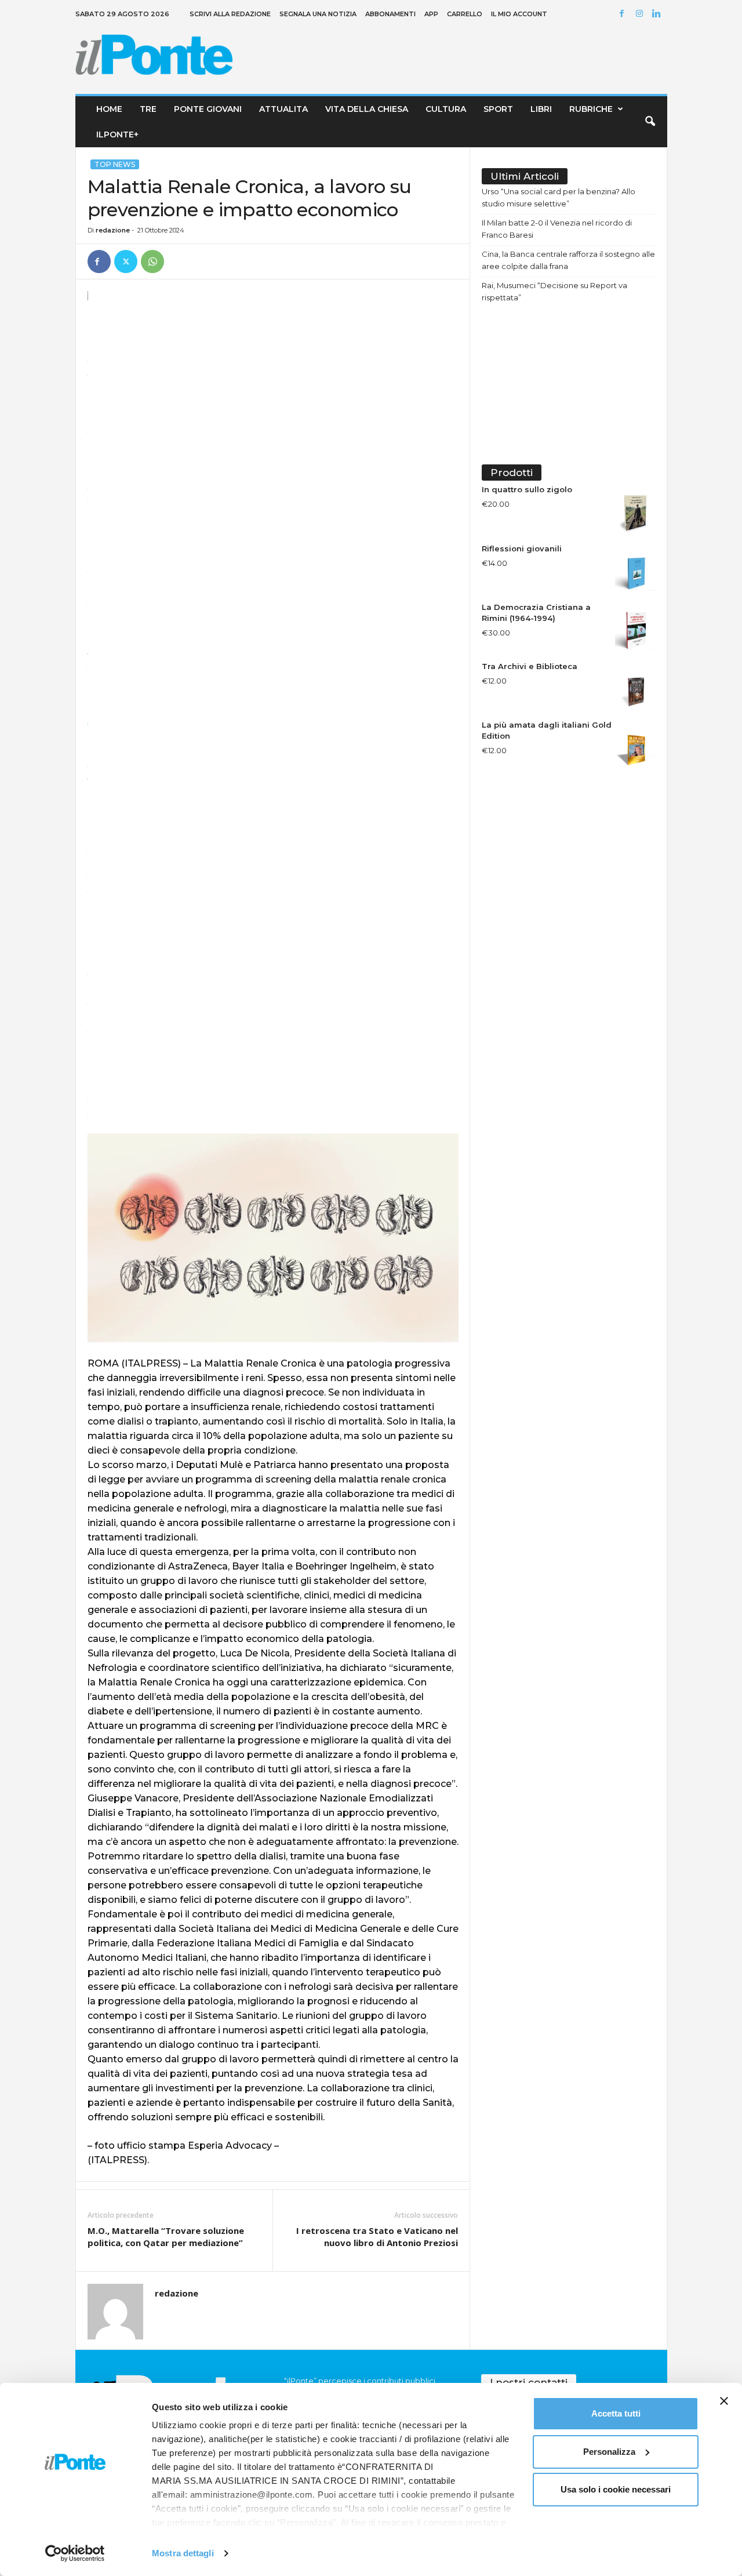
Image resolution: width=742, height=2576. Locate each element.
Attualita (283, 109)
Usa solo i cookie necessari (616, 2489)
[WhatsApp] (152, 261)
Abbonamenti (390, 14)
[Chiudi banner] (724, 2401)
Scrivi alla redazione (230, 14)
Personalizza (609, 2452)
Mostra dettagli (183, 2553)
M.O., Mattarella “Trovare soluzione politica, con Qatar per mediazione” (166, 2237)
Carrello (465, 14)
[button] (650, 122)
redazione (113, 230)
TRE (148, 109)
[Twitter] (126, 261)
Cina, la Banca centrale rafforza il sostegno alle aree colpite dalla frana (568, 260)
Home (109, 109)
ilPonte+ (117, 135)
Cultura (446, 109)
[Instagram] (641, 14)
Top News (115, 164)
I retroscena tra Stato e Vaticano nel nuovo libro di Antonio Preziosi (377, 2237)
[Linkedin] (659, 14)
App (431, 14)
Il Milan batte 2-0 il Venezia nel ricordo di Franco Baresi (557, 229)
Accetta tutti (616, 2413)
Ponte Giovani (208, 109)
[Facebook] (624, 14)
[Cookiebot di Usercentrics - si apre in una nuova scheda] (75, 2553)
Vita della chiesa (367, 109)
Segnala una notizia (318, 14)
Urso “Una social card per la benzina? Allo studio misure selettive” (559, 197)
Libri (541, 109)
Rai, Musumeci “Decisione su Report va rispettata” (554, 291)
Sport (498, 109)
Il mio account (519, 14)
